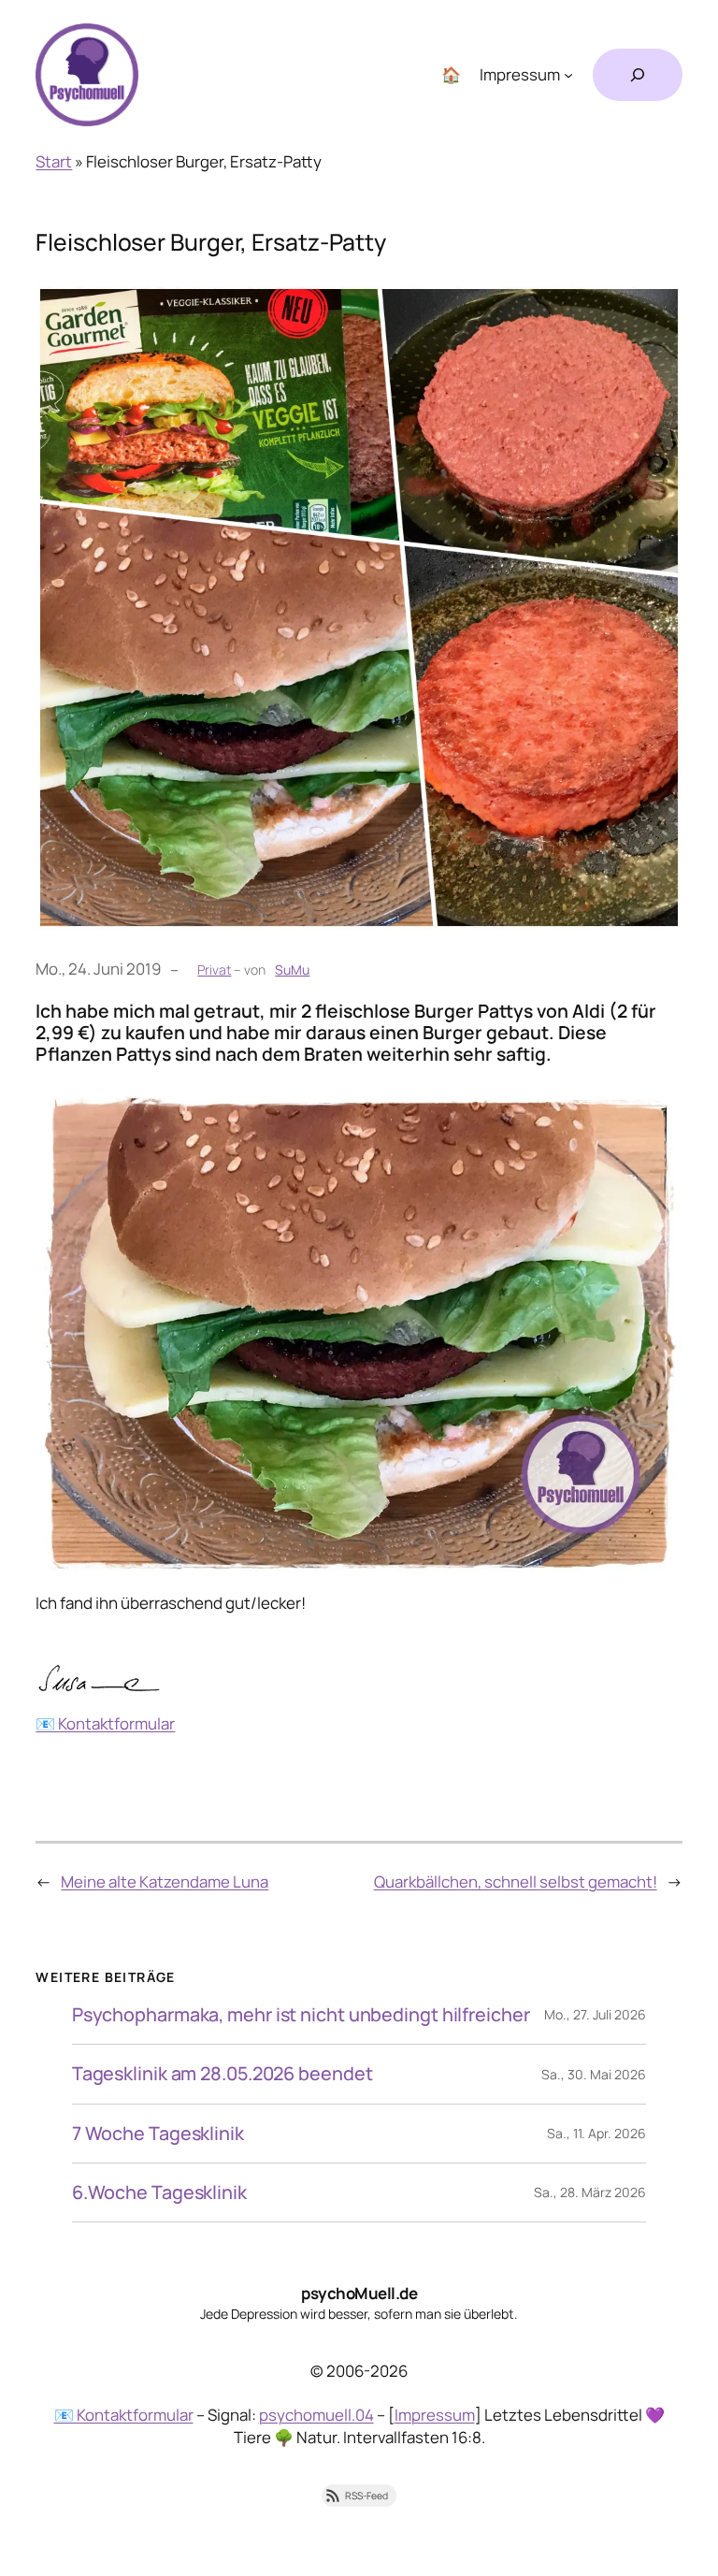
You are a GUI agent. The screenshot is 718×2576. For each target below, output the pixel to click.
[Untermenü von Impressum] (568, 75)
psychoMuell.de (359, 2293)
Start (54, 161)
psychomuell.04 (316, 2415)
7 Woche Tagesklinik (158, 2134)
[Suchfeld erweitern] (638, 75)
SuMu (292, 970)
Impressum (435, 2415)
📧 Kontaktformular (105, 1723)
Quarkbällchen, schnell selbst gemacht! (516, 1881)
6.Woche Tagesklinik (159, 2192)
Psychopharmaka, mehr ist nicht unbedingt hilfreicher (301, 2015)
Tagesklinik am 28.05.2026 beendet (223, 2074)
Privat (214, 970)
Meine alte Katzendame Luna (165, 1881)
